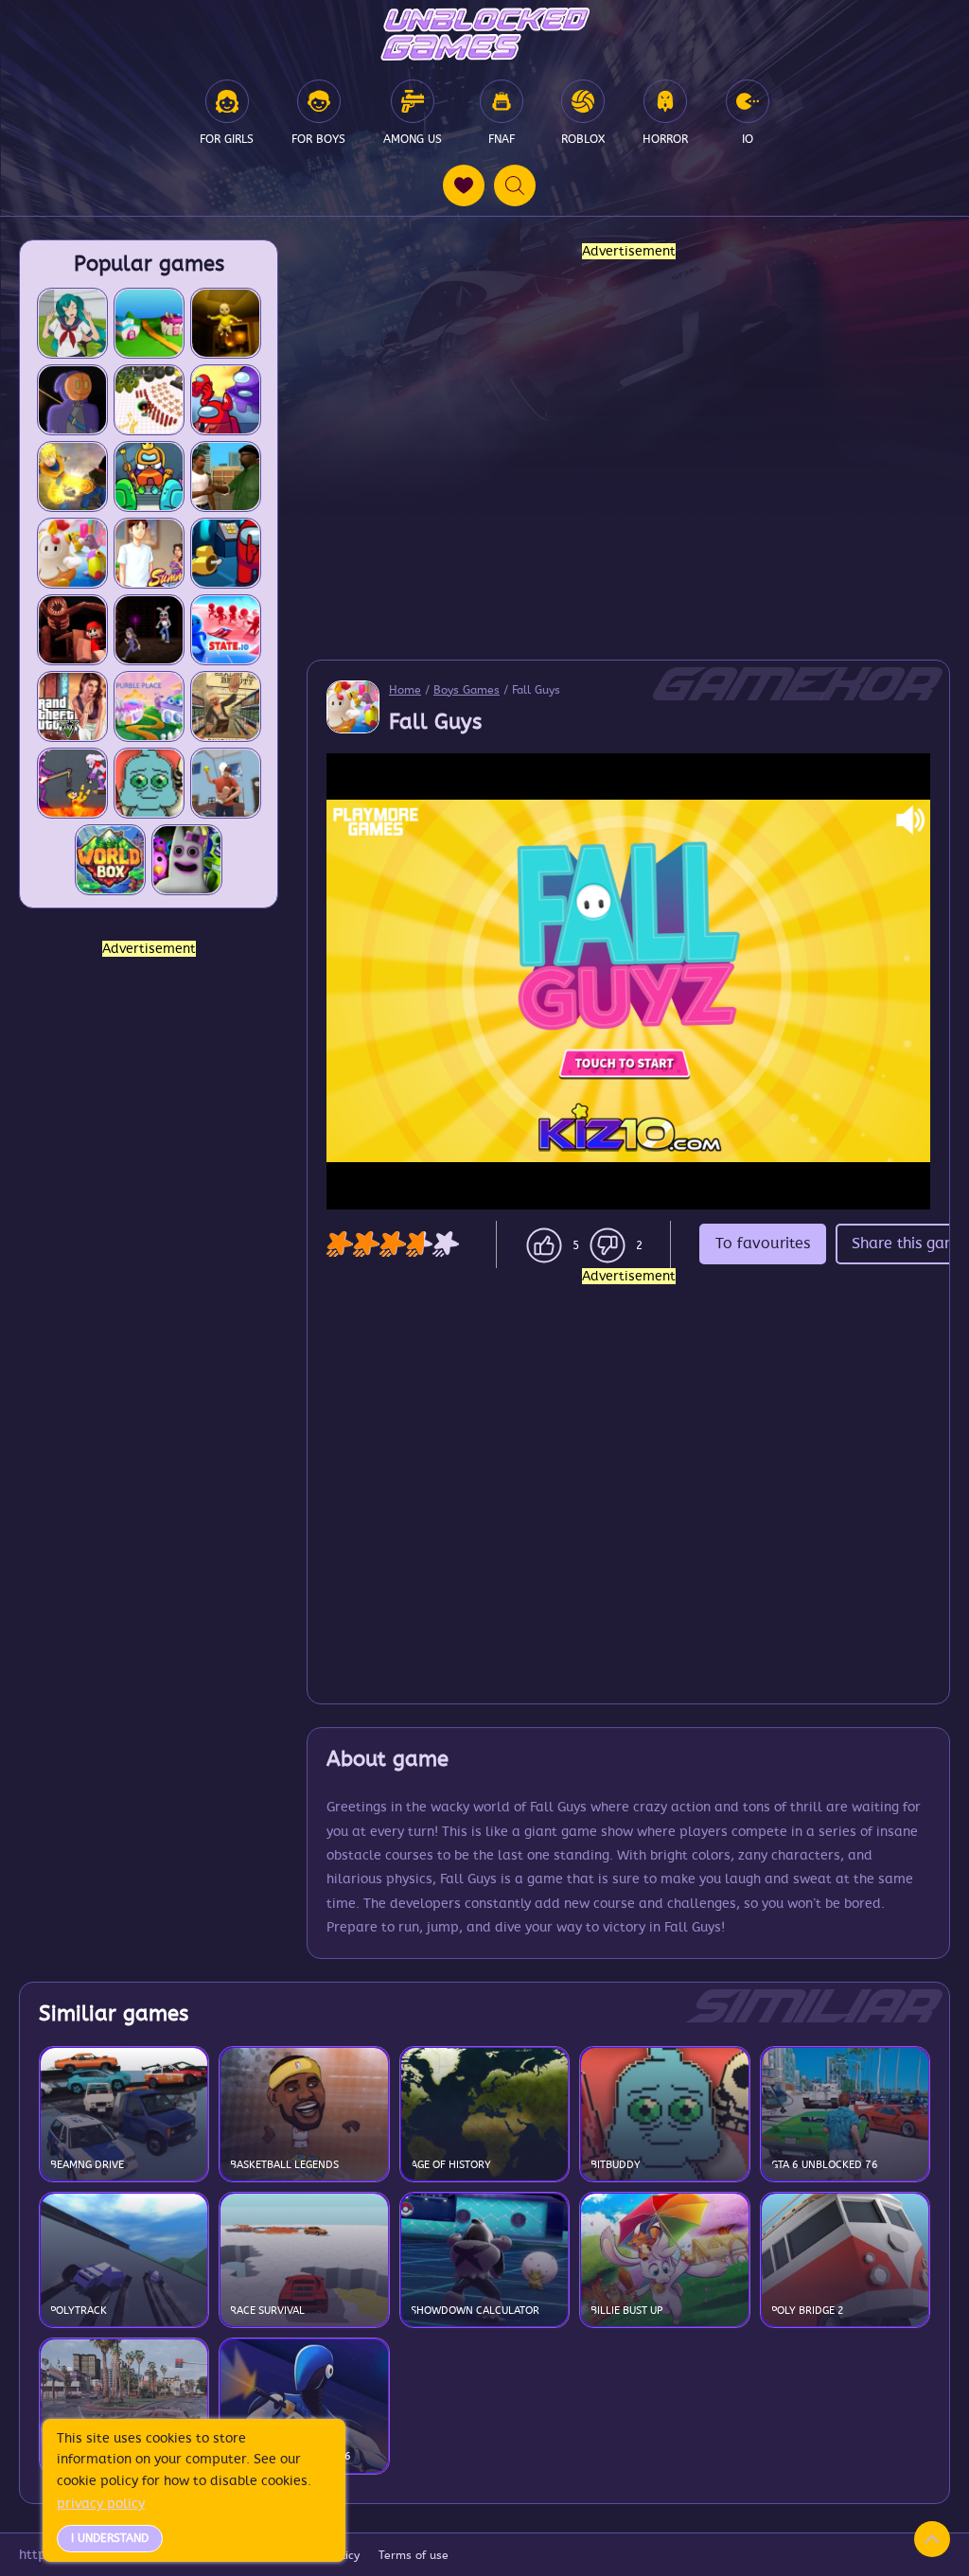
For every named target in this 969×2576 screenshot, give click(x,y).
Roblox (583, 139)
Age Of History (451, 2165)
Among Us (413, 139)
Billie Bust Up (626, 2311)
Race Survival (267, 2311)
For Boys (318, 139)
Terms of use (414, 2555)
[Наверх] (932, 2539)
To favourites (763, 1244)
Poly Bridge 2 (808, 2311)
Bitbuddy (616, 2165)
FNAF (502, 139)
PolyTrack (79, 2311)
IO (748, 139)
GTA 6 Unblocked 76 (825, 2165)
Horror (665, 139)
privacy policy (101, 2504)
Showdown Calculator (475, 2311)
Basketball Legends (284, 2165)
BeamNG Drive (87, 2165)
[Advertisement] (149, 1244)
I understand (110, 2538)
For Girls (227, 139)
